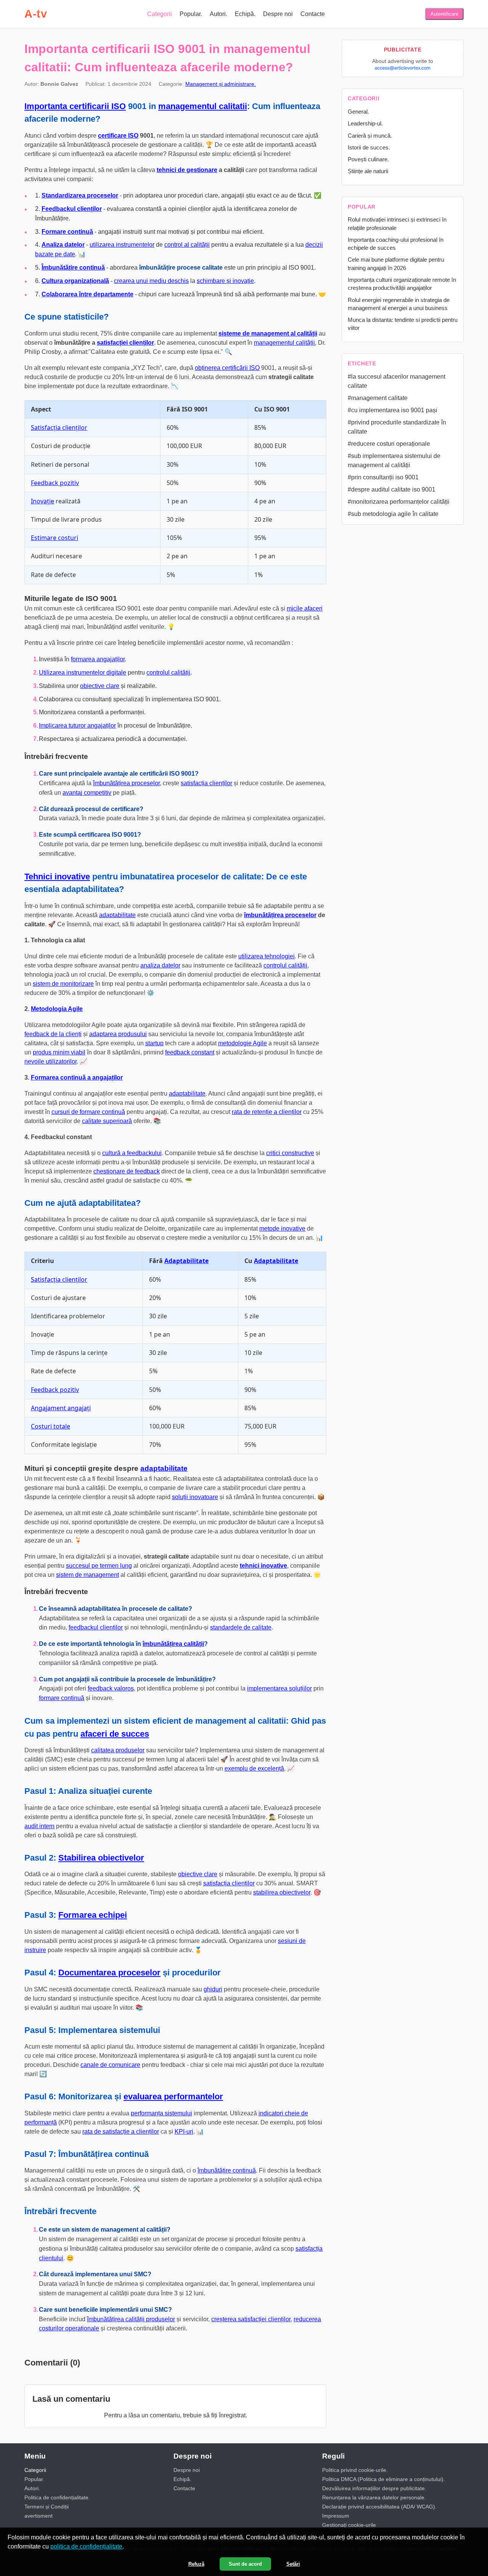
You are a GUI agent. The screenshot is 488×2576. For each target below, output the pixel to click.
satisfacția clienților (206, 783)
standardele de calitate (241, 1627)
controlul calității (168, 673)
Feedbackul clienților (72, 209)
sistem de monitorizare (63, 984)
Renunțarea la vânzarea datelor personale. (374, 2497)
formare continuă (62, 1698)
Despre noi (278, 14)
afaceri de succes (115, 1734)
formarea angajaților (98, 659)
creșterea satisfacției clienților (251, 2319)
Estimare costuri (55, 538)
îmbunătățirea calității (173, 1644)
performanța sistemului (161, 2113)
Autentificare (444, 14)
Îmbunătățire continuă (73, 268)
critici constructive (290, 1153)
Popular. (191, 14)
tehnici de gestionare (187, 170)
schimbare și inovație (225, 281)
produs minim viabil (59, 1052)
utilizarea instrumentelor (122, 245)
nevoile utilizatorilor (51, 1061)
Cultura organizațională (75, 281)
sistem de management (87, 1575)
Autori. (218, 14)
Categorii (160, 14)
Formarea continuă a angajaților (77, 1077)
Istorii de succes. (369, 147)
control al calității (187, 245)
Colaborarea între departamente (87, 294)
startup (154, 1043)
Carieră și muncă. (370, 136)
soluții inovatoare (195, 1497)
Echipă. (245, 14)
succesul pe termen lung (99, 1566)
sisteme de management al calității (268, 333)
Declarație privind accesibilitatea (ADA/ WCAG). (379, 2507)
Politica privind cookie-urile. (355, 2470)
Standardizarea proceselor (80, 195)
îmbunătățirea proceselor (126, 783)
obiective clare (100, 686)
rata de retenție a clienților (267, 1112)
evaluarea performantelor (173, 2096)
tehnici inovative (263, 1566)
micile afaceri (305, 608)
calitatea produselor (118, 1750)
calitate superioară (107, 1121)
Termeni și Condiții (47, 2507)
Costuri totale (51, 1426)
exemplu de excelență (254, 1768)
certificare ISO (118, 136)
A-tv (36, 14)
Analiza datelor (63, 245)
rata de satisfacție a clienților (121, 2132)
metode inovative (282, 1229)
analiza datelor (160, 965)
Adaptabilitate (186, 1261)
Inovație (43, 501)
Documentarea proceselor (109, 1973)
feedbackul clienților (96, 1627)
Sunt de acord (245, 2564)
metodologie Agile (242, 1043)
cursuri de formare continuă (88, 1112)
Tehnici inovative (57, 877)
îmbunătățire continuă (227, 2170)
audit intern (39, 1826)
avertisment (39, 2516)
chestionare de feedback (127, 1171)
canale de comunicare (110, 2065)
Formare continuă (67, 232)
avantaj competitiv (87, 793)
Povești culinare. (368, 159)
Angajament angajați (61, 1408)
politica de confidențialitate (86, 2546)
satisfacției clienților (125, 343)
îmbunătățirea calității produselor (131, 2319)
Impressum (336, 2516)
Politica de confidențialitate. (57, 2497)
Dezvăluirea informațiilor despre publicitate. (374, 2488)
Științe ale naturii (368, 171)
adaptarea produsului (118, 1034)
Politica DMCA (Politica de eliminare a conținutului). (384, 2479)
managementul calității (284, 343)
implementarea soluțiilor (279, 1688)
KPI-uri (184, 2132)
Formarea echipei (93, 1915)
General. (358, 112)
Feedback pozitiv (55, 483)
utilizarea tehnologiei (266, 956)
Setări (293, 2564)
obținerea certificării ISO (227, 368)
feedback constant (190, 1052)
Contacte (313, 14)
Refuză (196, 2564)
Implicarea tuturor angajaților (77, 726)
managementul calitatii (203, 106)
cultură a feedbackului (132, 1153)
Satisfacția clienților (59, 427)
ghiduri (213, 1989)
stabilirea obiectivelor (282, 1892)
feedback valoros (111, 1688)
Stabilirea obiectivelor (101, 1858)
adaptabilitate (117, 915)
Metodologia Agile (57, 1009)
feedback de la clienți (53, 1034)
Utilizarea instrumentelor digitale (83, 673)
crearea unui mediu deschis (151, 281)
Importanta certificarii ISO (75, 106)
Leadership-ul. (365, 123)
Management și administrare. (221, 84)
